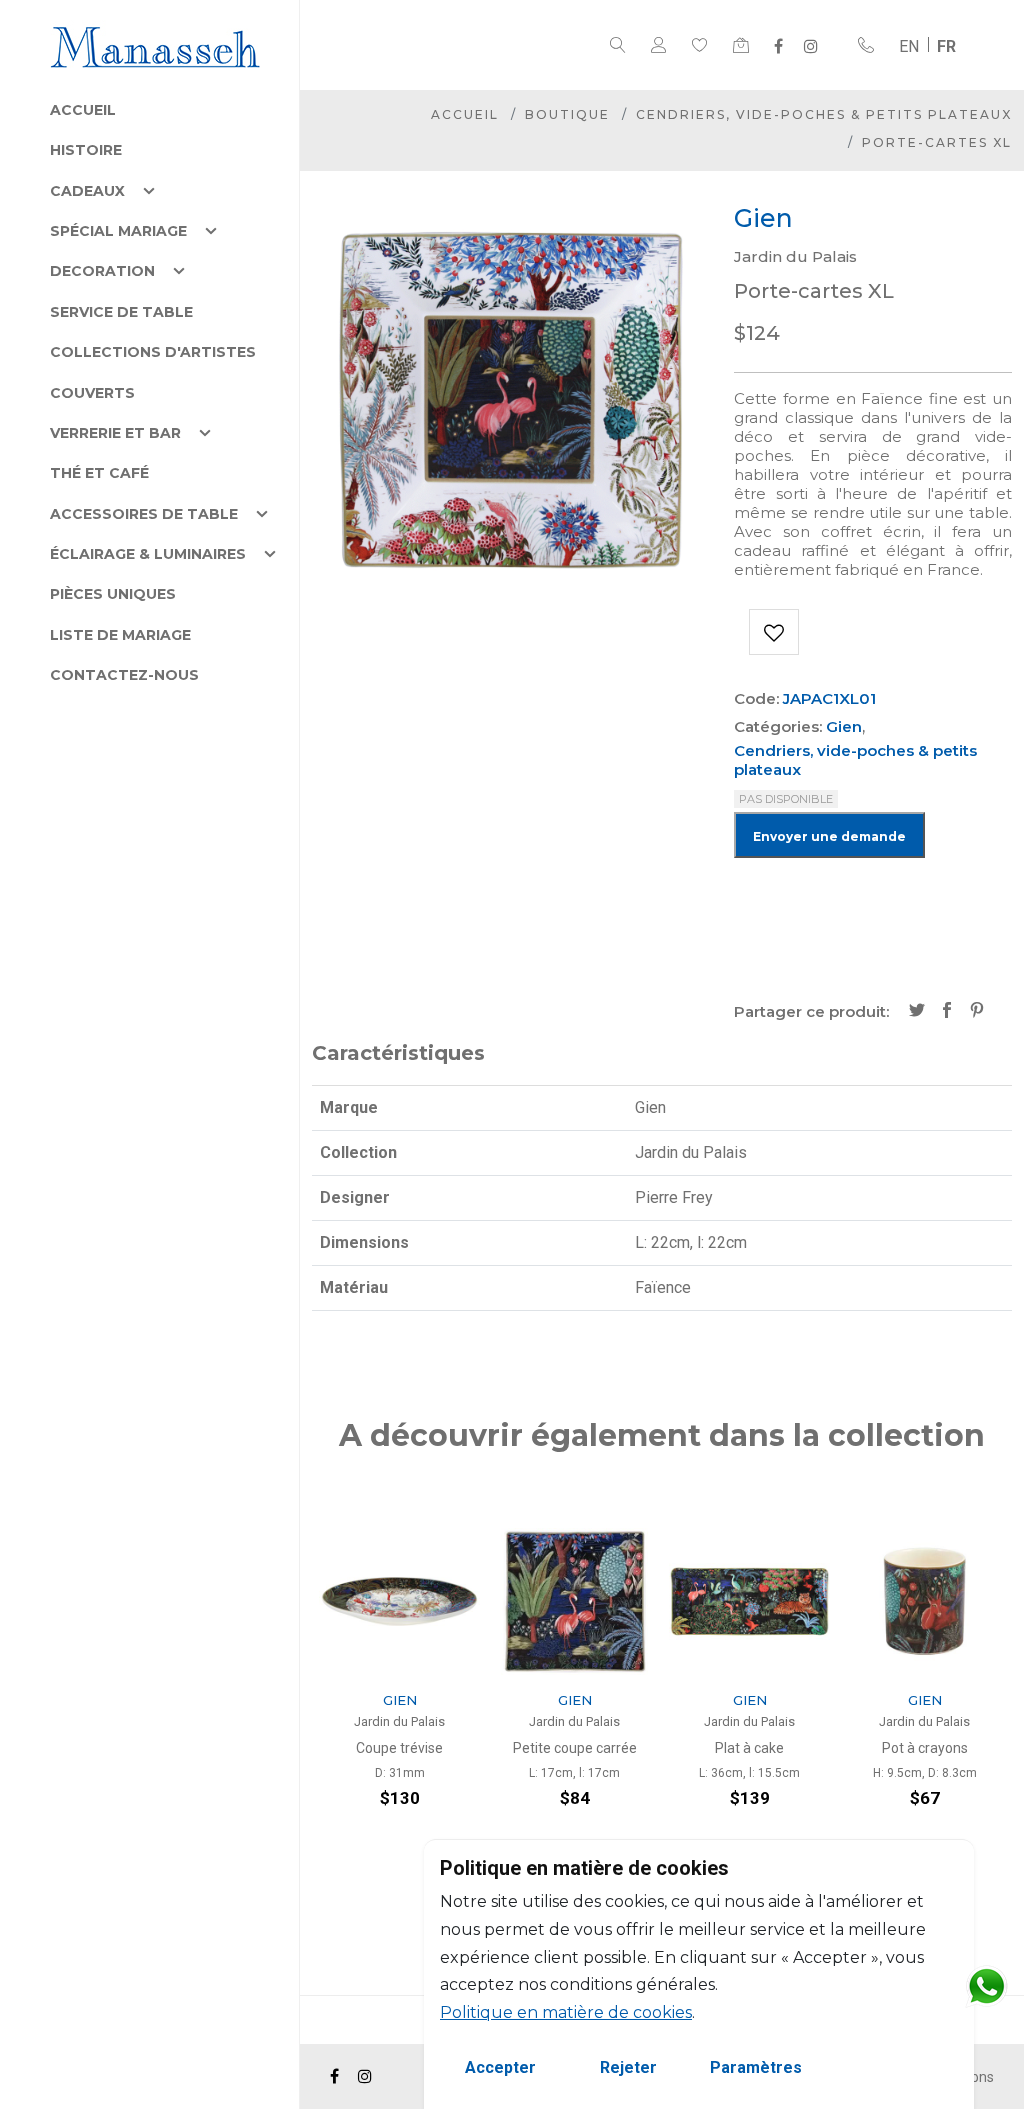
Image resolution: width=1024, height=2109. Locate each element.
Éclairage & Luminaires (148, 554)
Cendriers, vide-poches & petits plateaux (824, 114)
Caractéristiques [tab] (398, 1053)
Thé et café (99, 473)
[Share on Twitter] (917, 1012)
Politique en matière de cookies (566, 2012)
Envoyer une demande (829, 836)
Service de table (121, 312)
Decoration (102, 271)
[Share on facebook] (947, 1012)
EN (909, 46)
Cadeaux (87, 191)
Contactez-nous (124, 675)
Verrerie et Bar (115, 433)
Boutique (567, 114)
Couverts (92, 393)
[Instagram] (811, 46)
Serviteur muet (927, 1748)
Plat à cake (577, 1748)
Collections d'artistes (153, 352)
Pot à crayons (752, 1748)
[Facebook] (778, 46)
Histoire (86, 150)
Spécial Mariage (118, 231)
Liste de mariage (120, 635)
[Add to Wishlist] (774, 632)
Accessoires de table (144, 514)
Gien (844, 726)
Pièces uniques (113, 594)
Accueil (83, 110)
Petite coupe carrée (402, 1748)
